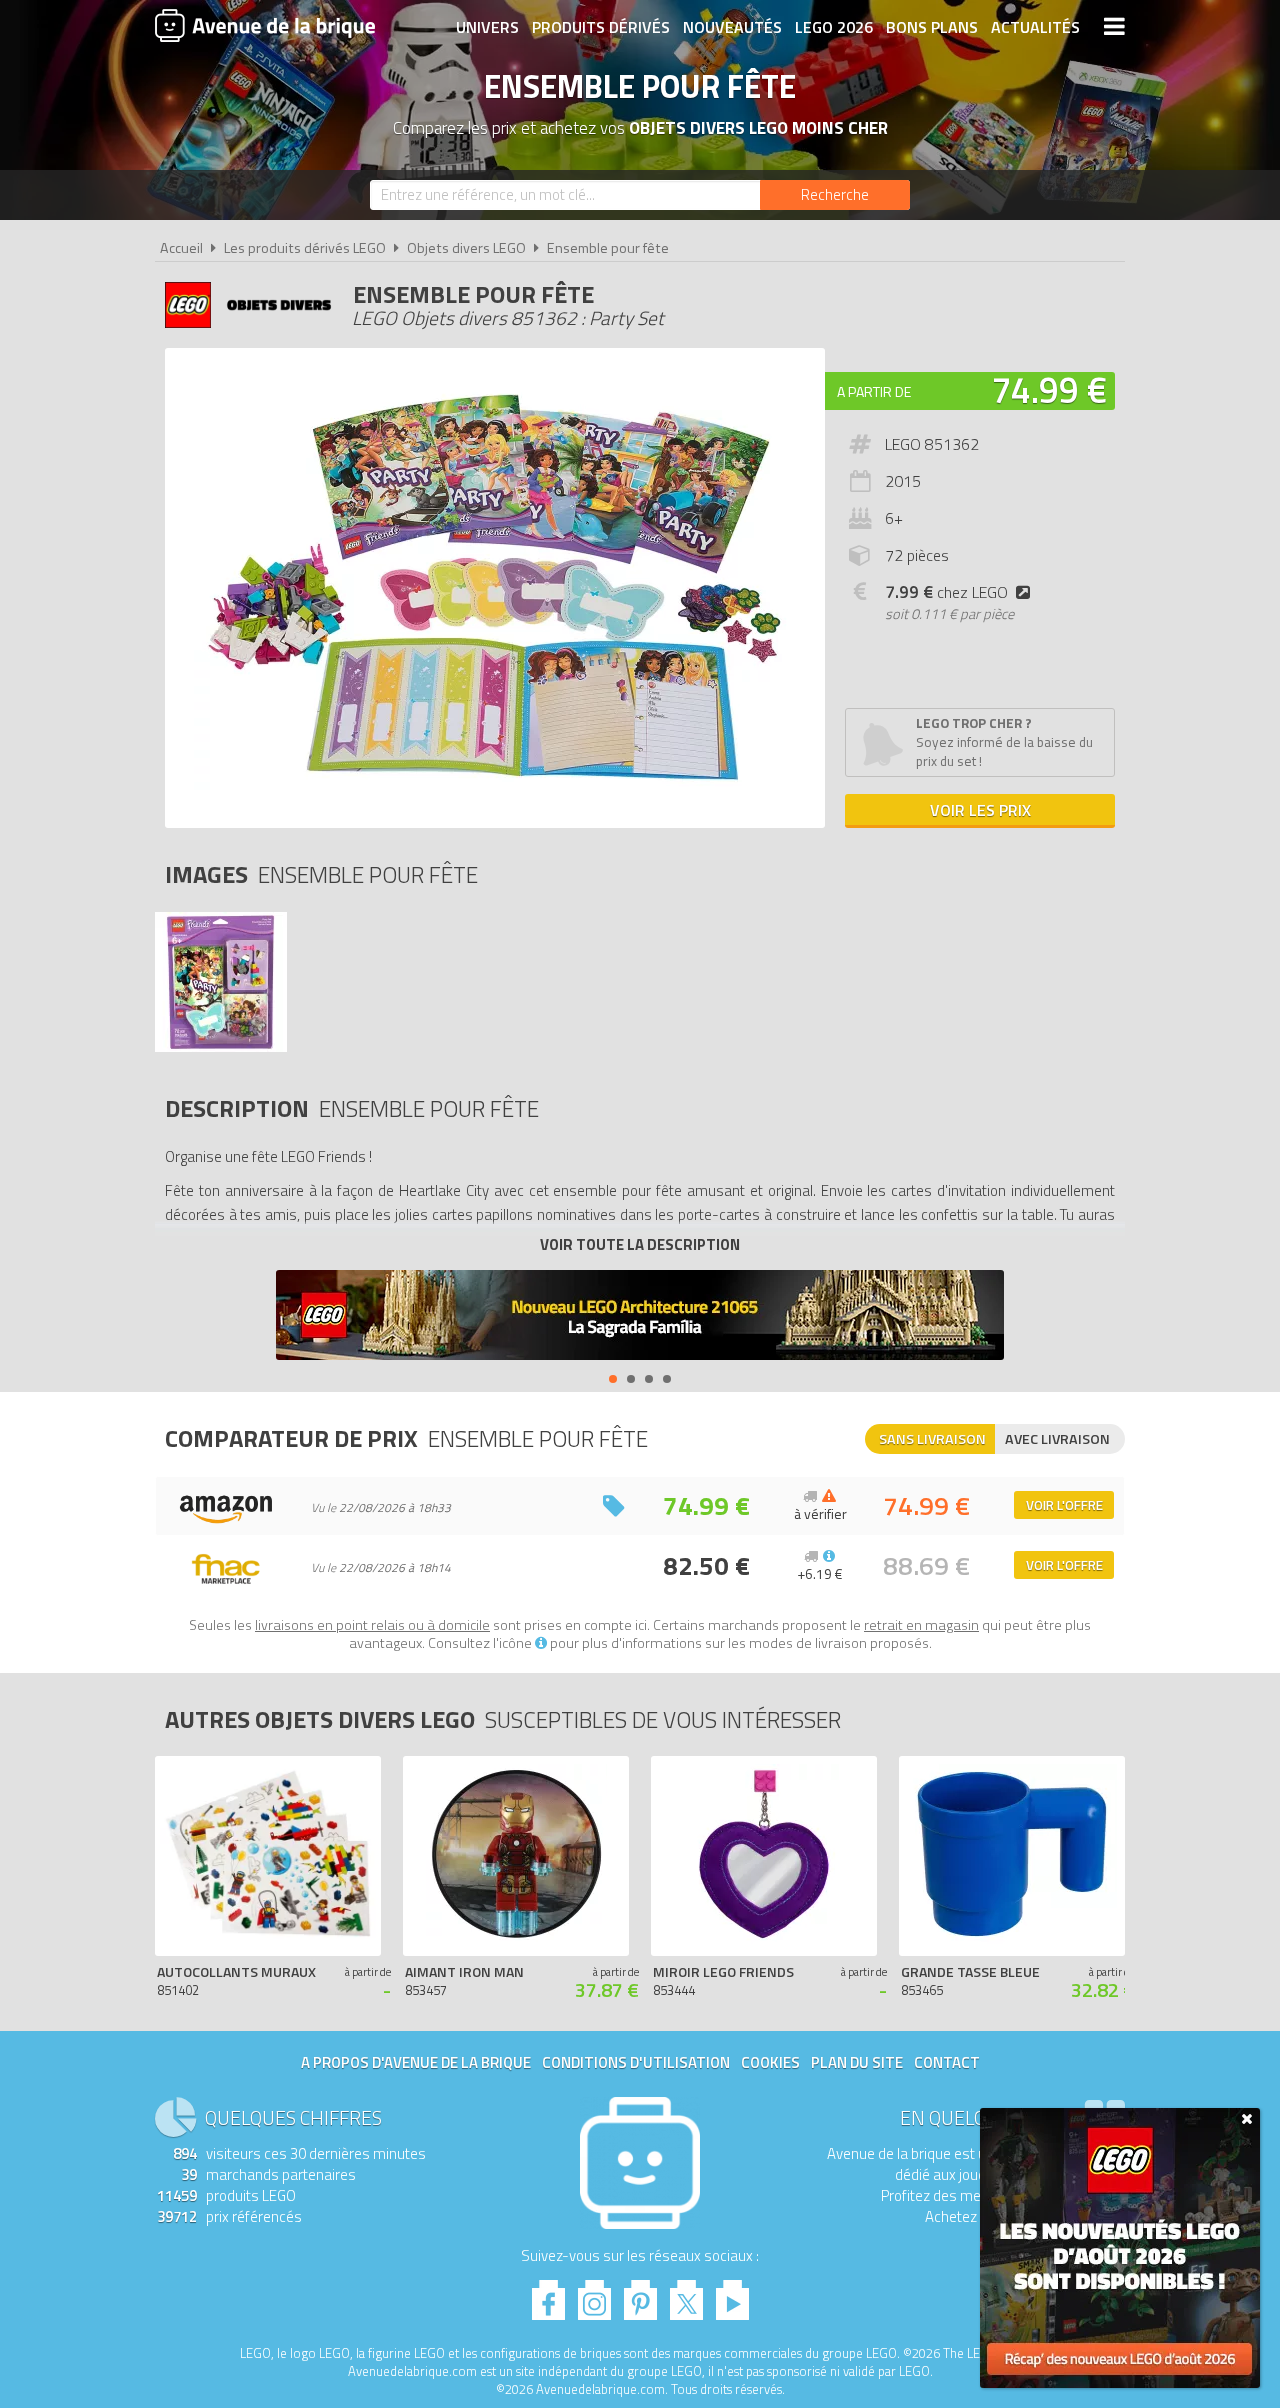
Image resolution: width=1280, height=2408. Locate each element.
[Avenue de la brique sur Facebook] (548, 2294)
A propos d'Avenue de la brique (416, 2062)
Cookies (770, 2062)
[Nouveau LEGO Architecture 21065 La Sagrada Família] (640, 1317)
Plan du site (857, 2062)
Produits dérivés (601, 27)
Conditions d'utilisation (636, 2062)
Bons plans (932, 27)
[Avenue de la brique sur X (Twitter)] (686, 2294)
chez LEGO (946, 592)
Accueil (181, 248)
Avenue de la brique (265, 25)
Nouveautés (732, 27)
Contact (947, 2062)
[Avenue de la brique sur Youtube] (732, 2294)
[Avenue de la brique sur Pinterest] (640, 2294)
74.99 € (1049, 389)
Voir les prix (980, 810)
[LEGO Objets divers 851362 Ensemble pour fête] (221, 1046)
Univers (487, 27)
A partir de (874, 391)
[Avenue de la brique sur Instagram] (594, 2294)
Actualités (1035, 27)
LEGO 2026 (834, 27)
